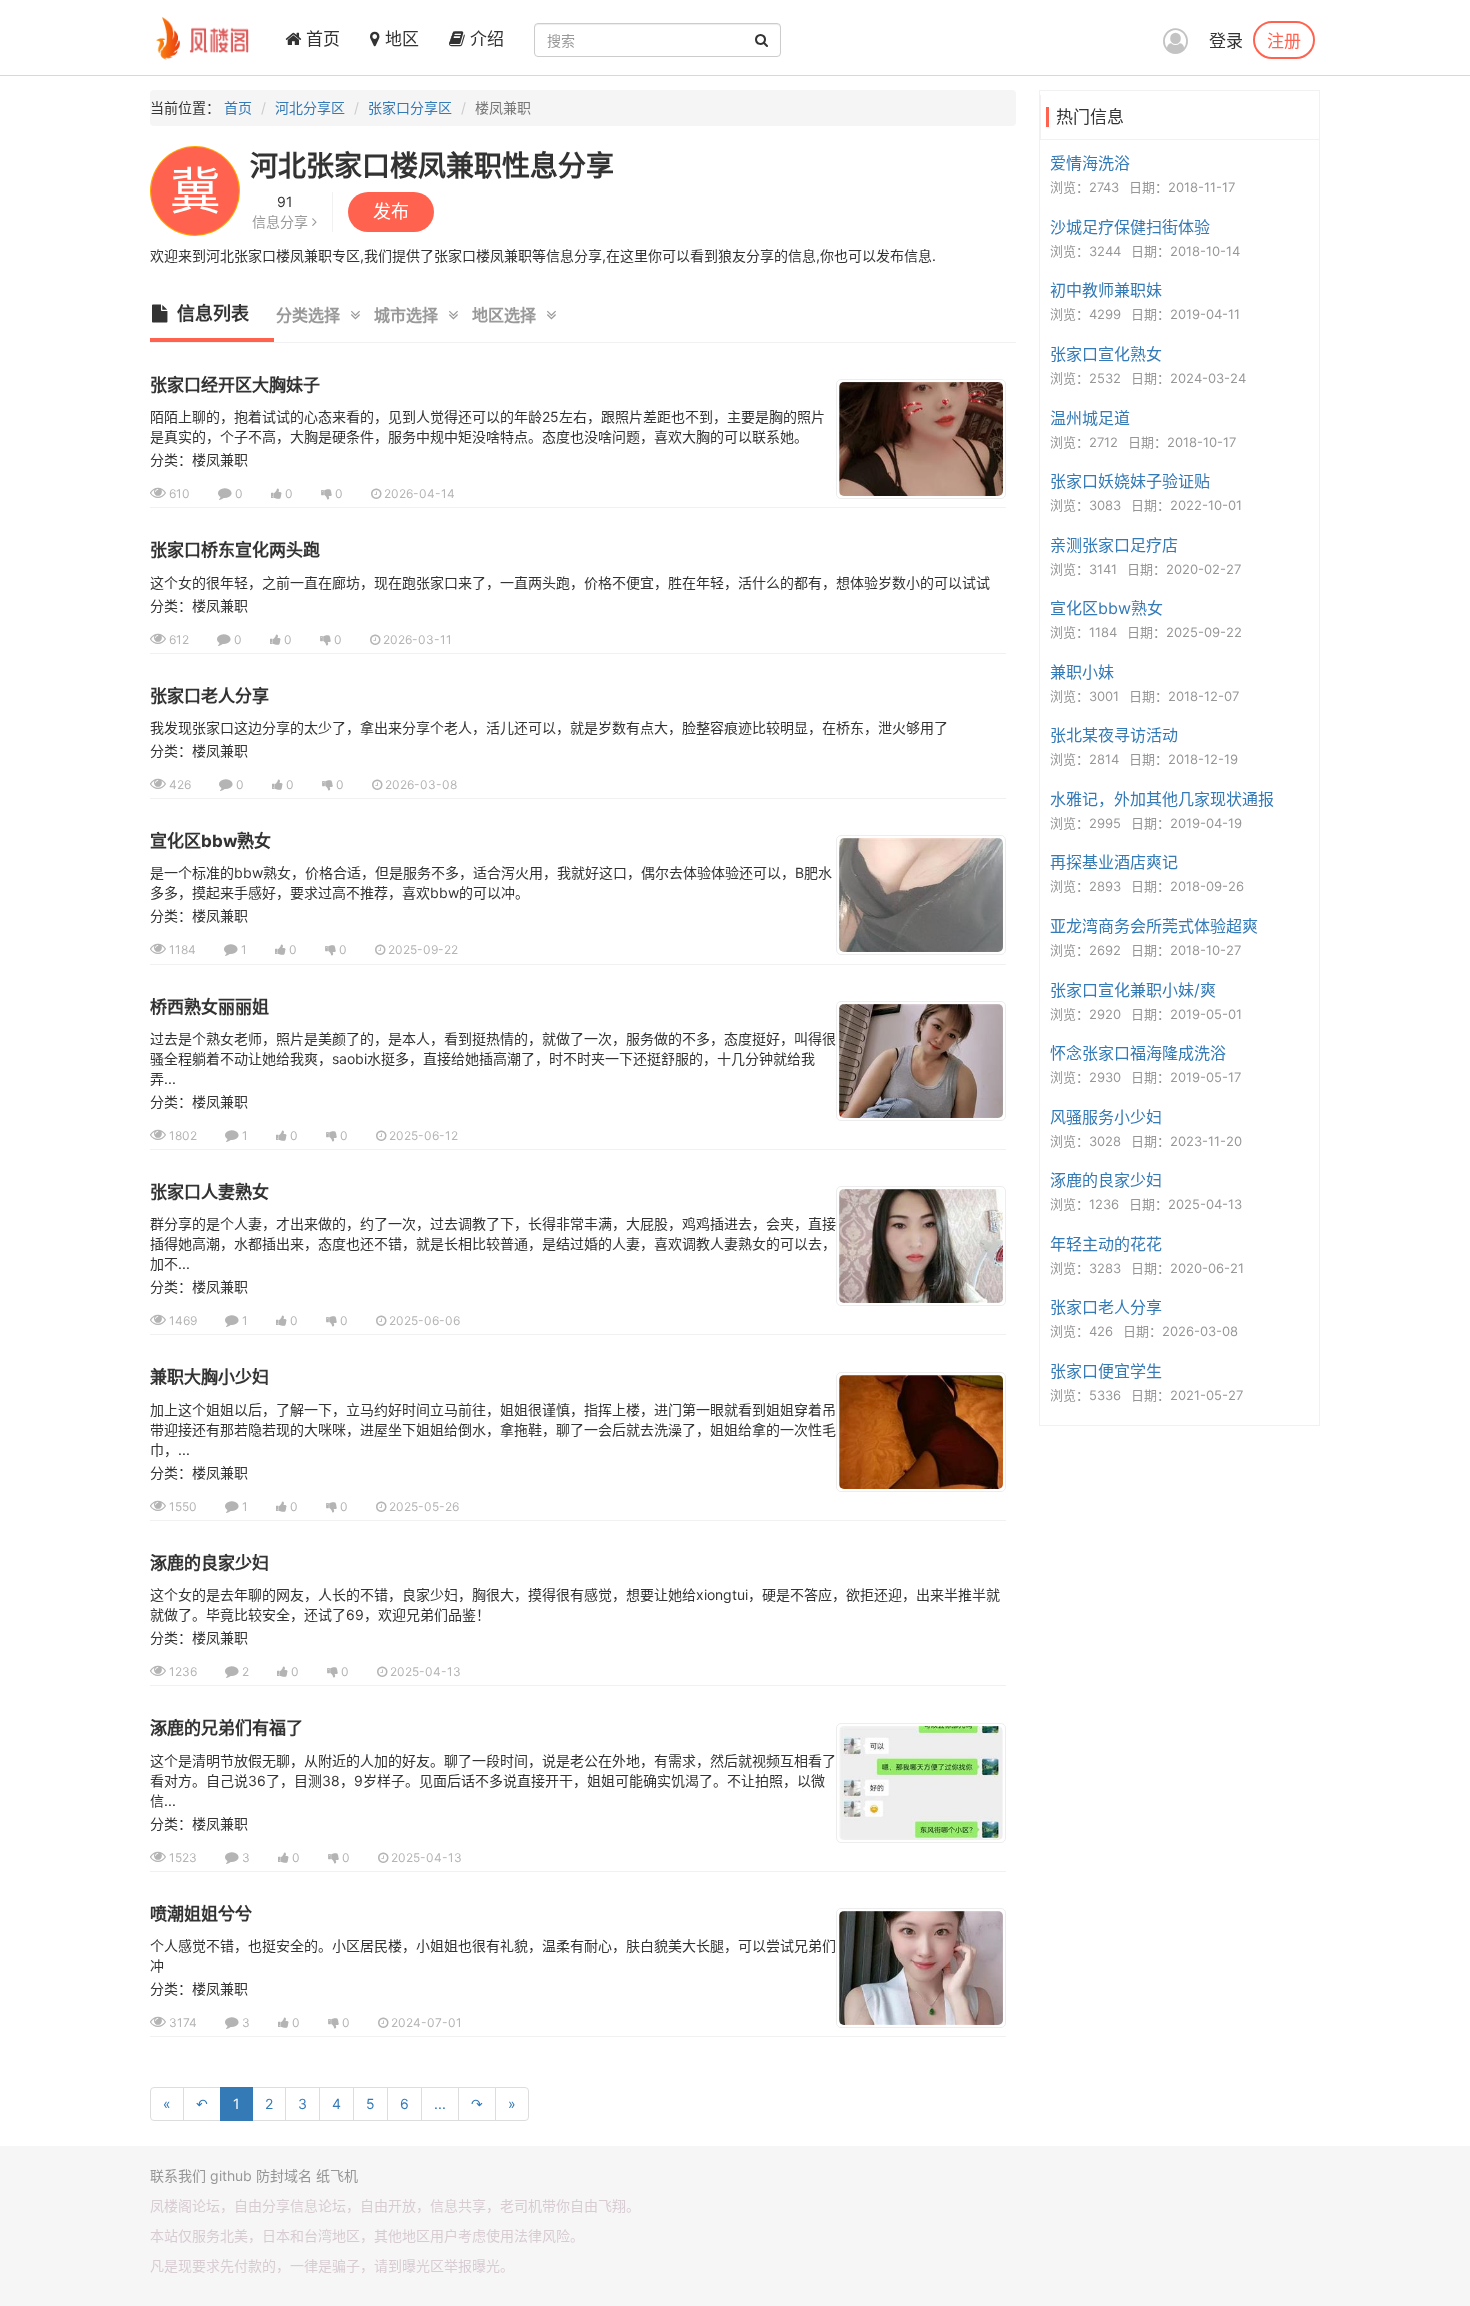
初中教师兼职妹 (1106, 290)
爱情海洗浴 (1090, 163)
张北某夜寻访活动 (1114, 735)
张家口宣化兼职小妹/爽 (1133, 990)
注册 (1284, 40)
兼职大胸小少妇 (209, 1377)
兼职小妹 (1082, 672)
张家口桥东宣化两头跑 (235, 550)
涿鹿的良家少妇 (209, 1563)
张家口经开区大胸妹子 (235, 385)
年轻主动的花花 (1106, 1244)
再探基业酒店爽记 (1114, 862)
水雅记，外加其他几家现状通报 (1162, 799)
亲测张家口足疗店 (1114, 545)
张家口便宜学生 (1106, 1371)
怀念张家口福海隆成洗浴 (1138, 1053)
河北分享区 (310, 107)
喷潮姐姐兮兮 (201, 1914)
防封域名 (284, 2175)
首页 (320, 39)
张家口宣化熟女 (1106, 354)
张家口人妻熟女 (209, 1192)
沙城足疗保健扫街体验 (1130, 227)
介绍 (484, 39)
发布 (391, 211)
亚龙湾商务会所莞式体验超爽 (1154, 926)
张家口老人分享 (209, 696)
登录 (1226, 41)
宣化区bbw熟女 (210, 841)
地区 (399, 39)
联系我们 (178, 2175)
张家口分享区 (410, 107)
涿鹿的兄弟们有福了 (226, 1728)
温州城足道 (1090, 418)
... (440, 2103)
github (231, 2175)
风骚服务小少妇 (1106, 1117)
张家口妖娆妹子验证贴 (1130, 481)
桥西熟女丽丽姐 (209, 1007)
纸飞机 (337, 2175)
